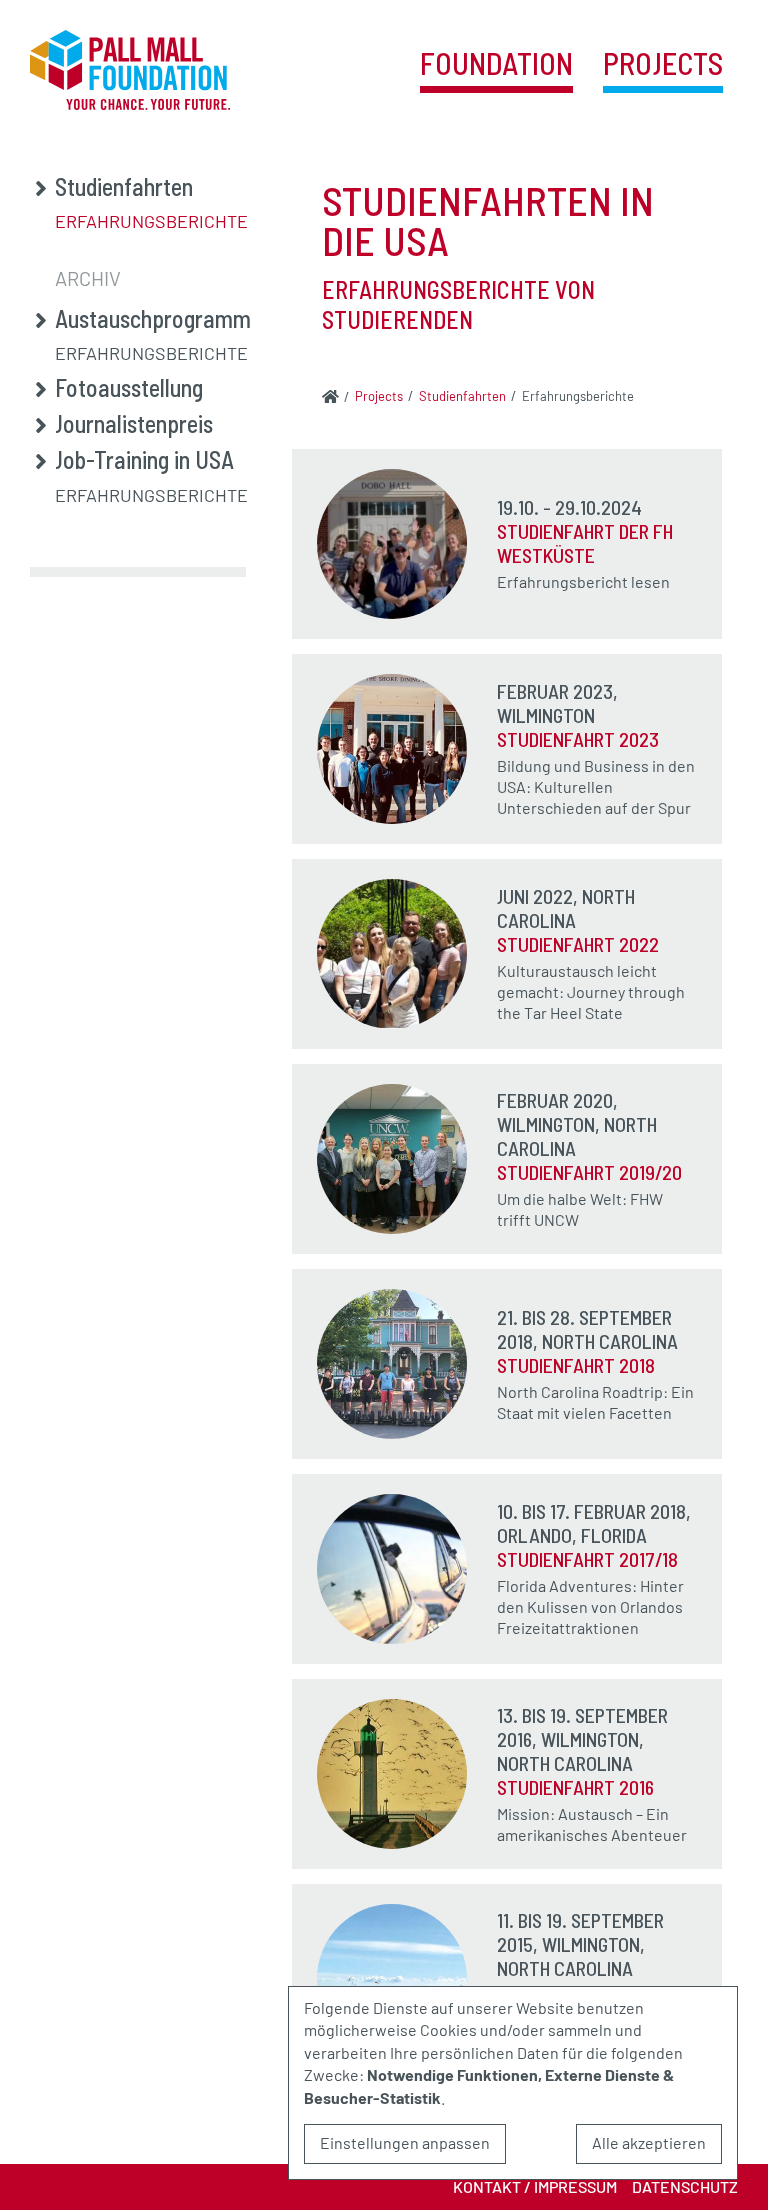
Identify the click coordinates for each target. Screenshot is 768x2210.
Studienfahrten (124, 187)
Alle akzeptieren (649, 2142)
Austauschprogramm (153, 319)
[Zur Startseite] (330, 396)
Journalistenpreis (134, 424)
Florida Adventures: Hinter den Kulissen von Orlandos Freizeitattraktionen (590, 1606)
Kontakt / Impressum (535, 2186)
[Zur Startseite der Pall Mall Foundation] (130, 70)
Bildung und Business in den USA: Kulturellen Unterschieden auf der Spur (596, 786)
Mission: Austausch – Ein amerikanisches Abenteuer (592, 1824)
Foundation (496, 64)
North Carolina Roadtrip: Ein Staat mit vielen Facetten (595, 1402)
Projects (663, 64)
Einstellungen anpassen (405, 2142)
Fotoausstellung (129, 388)
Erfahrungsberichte (151, 221)
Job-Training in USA (144, 460)
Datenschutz (685, 2186)
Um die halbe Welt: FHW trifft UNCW (580, 1209)
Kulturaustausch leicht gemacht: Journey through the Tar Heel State (591, 991)
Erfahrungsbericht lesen (583, 581)
